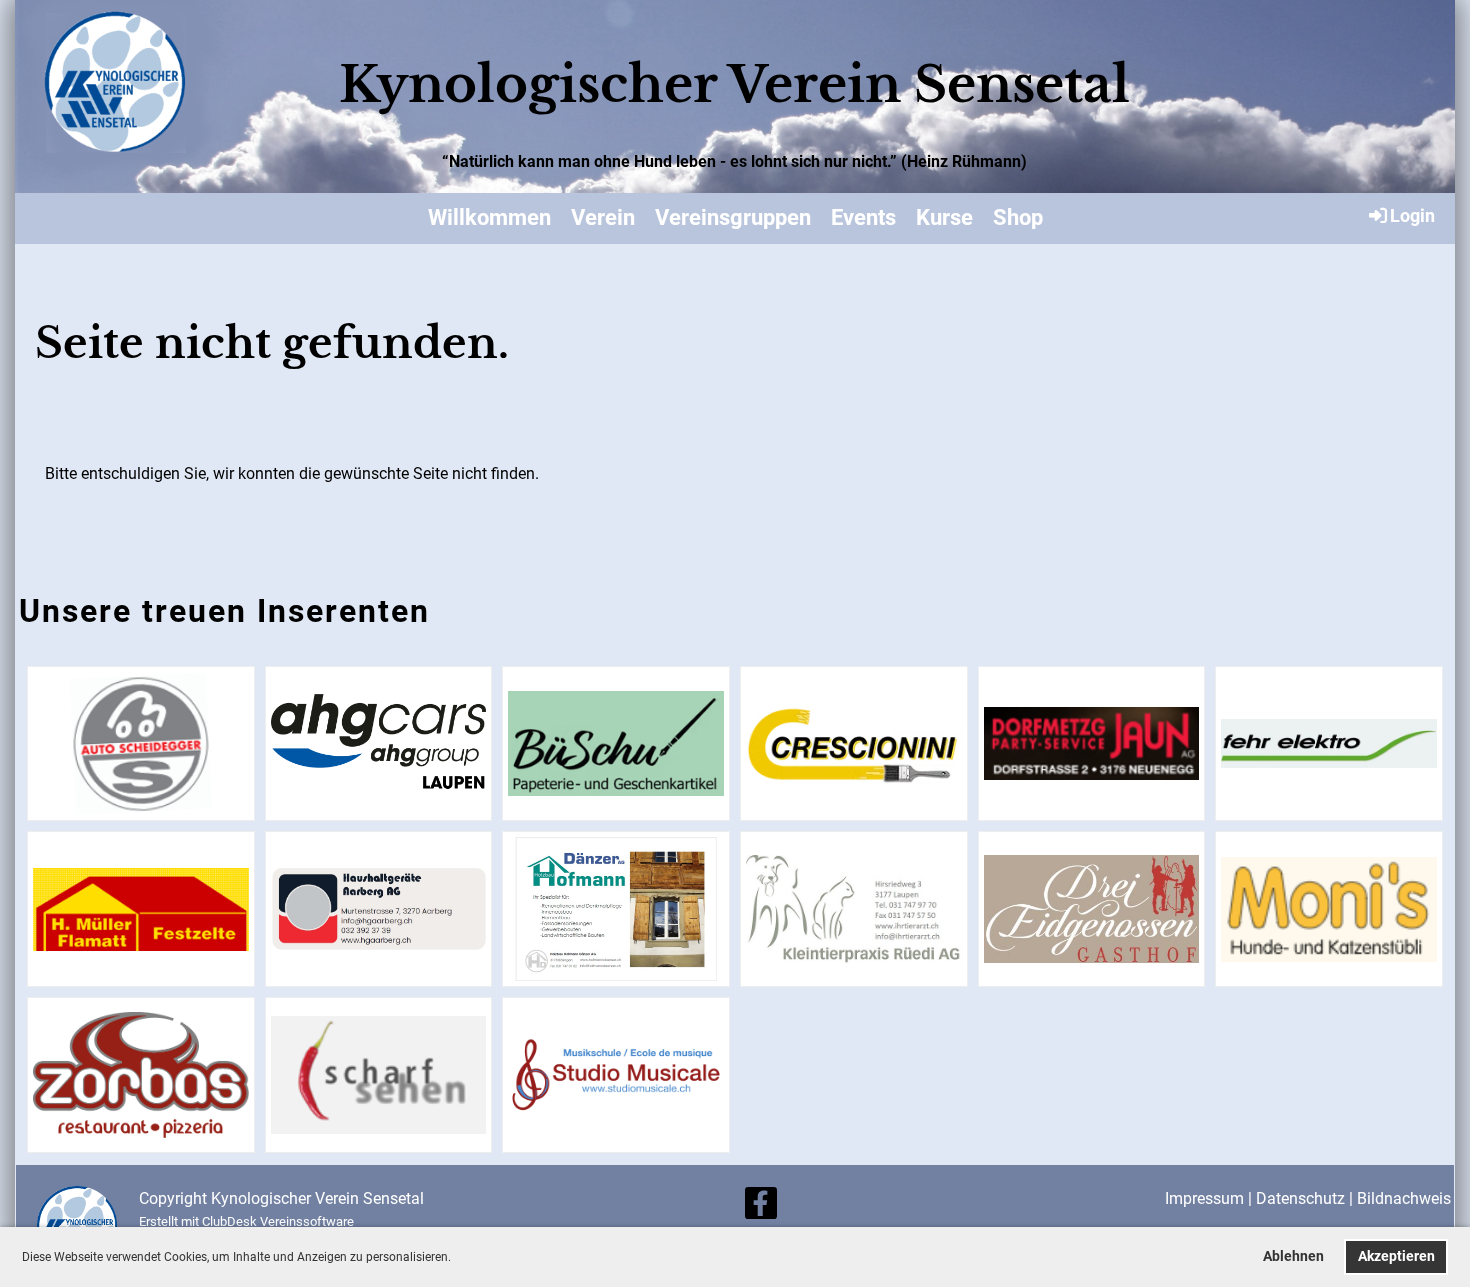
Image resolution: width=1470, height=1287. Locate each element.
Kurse (944, 217)
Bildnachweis (1404, 1198)
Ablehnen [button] (1293, 1256)
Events (863, 217)
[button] (456, 1258)
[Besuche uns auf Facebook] (761, 1208)
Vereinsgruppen (733, 217)
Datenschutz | (1306, 1198)
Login (1412, 215)
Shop (1018, 217)
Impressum (1204, 1198)
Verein (603, 217)
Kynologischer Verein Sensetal (734, 84)
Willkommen (489, 217)
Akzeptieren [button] (1396, 1256)
